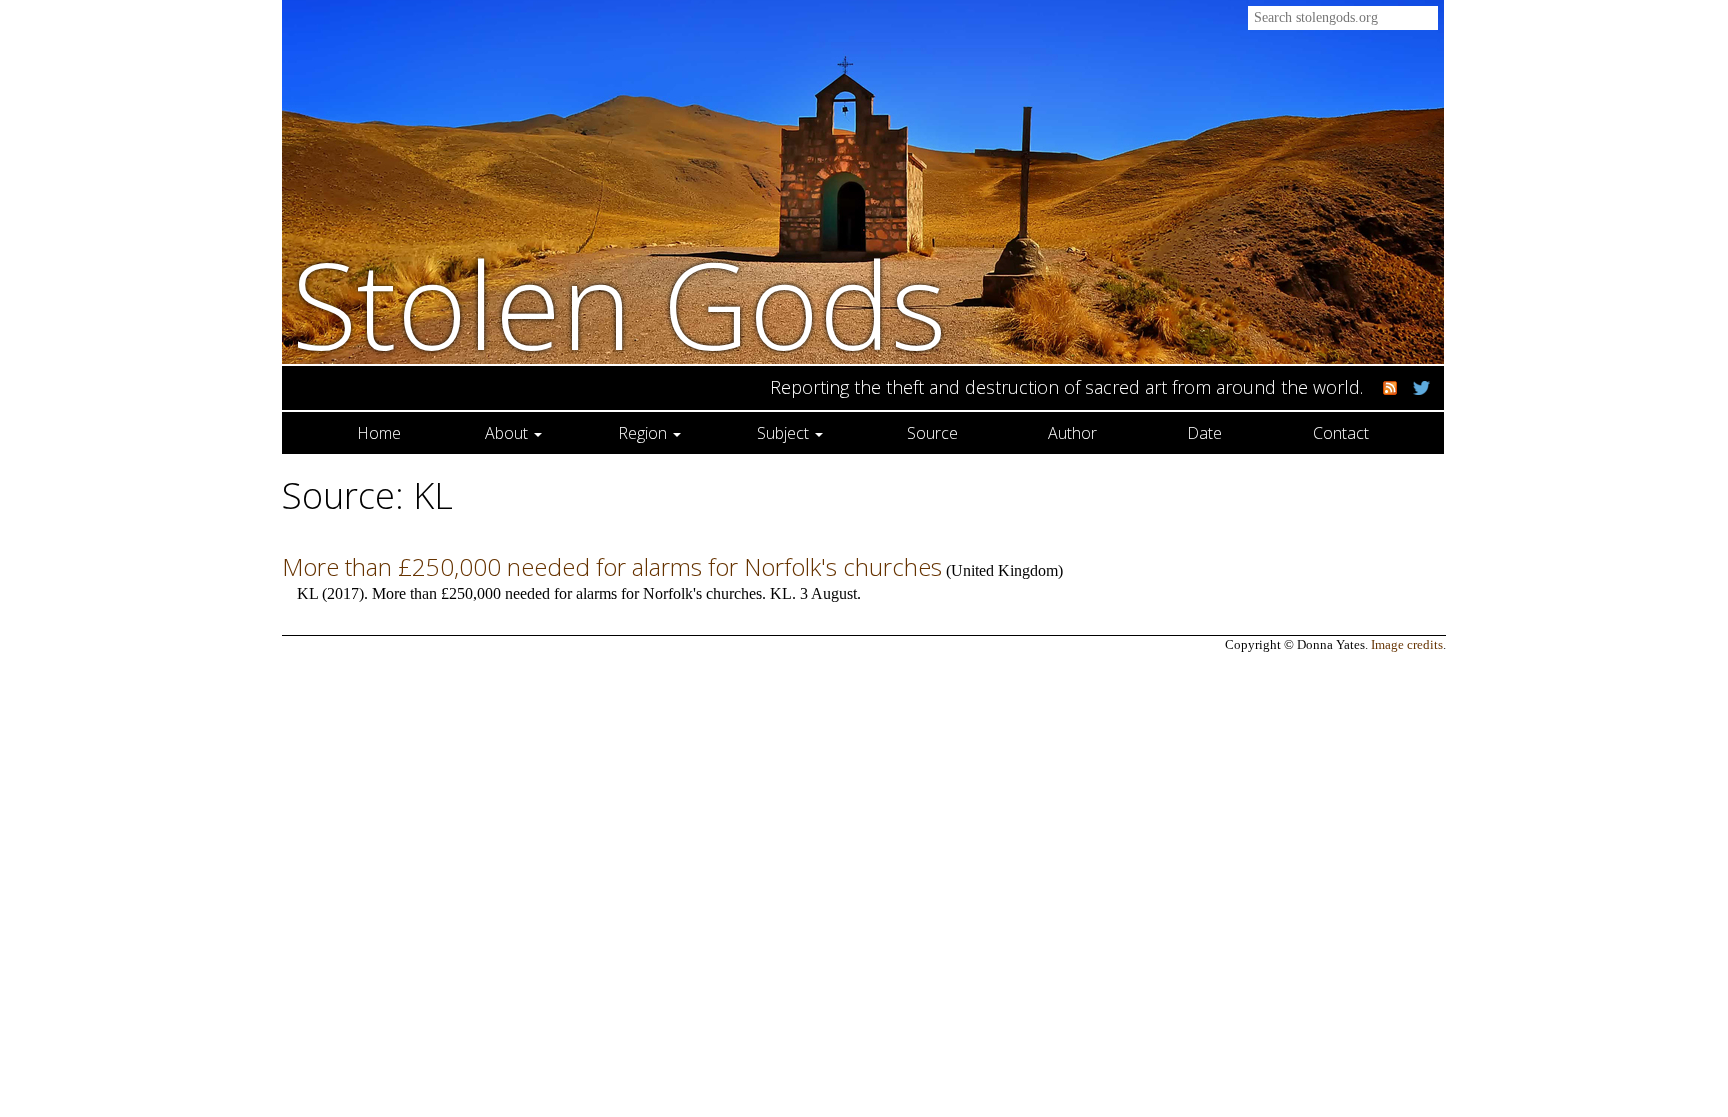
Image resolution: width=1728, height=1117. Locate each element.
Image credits (1407, 645)
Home (379, 433)
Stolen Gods (619, 303)
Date (1204, 433)
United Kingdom (1004, 570)
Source (932, 433)
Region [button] (644, 433)
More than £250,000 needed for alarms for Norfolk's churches (612, 566)
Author (1072, 433)
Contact (1341, 433)
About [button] (508, 433)
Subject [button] (785, 433)
